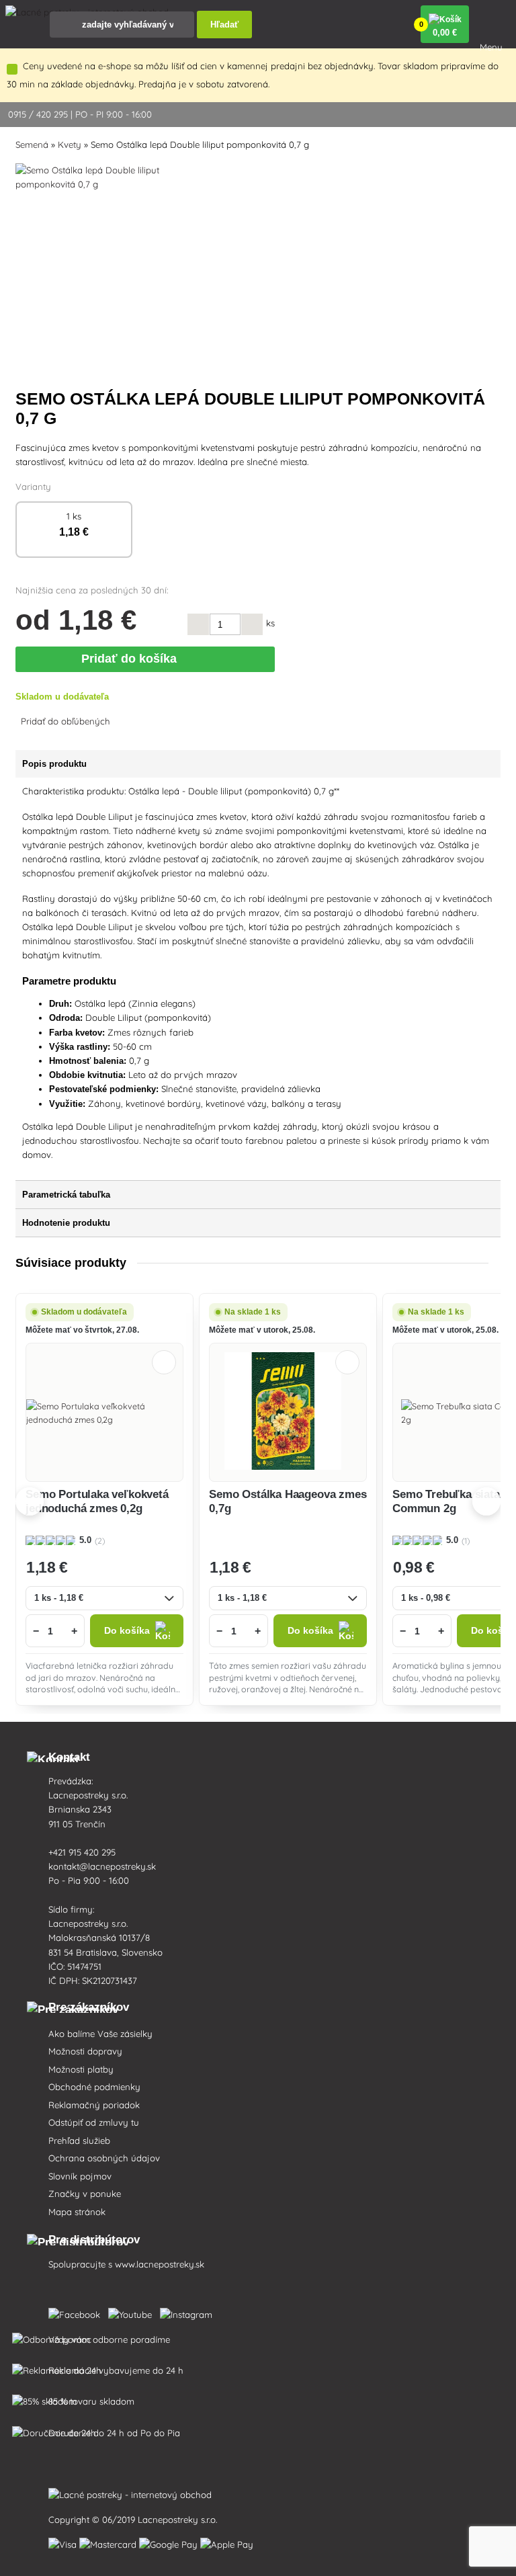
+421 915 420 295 (82, 1852)
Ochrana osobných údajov (104, 2158)
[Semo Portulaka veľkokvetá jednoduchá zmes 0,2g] (104, 1413)
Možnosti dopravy (85, 2051)
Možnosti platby (81, 2069)
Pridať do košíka (132, 659)
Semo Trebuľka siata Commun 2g (446, 1501)
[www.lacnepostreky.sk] (77, 2312)
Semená (32, 144)
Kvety (70, 144)
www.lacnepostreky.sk (160, 2264)
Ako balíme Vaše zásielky (100, 2034)
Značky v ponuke (85, 2194)
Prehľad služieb (79, 2141)
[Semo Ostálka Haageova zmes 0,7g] (288, 1413)
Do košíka (127, 1631)
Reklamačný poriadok (94, 2105)
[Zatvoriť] (12, 69)
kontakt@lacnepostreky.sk (102, 1866)
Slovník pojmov (80, 2176)
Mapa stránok (77, 2212)
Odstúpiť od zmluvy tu (94, 2122)
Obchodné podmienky (94, 2087)
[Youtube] (133, 2312)
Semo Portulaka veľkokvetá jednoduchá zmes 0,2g (97, 1501)
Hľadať (224, 25)
